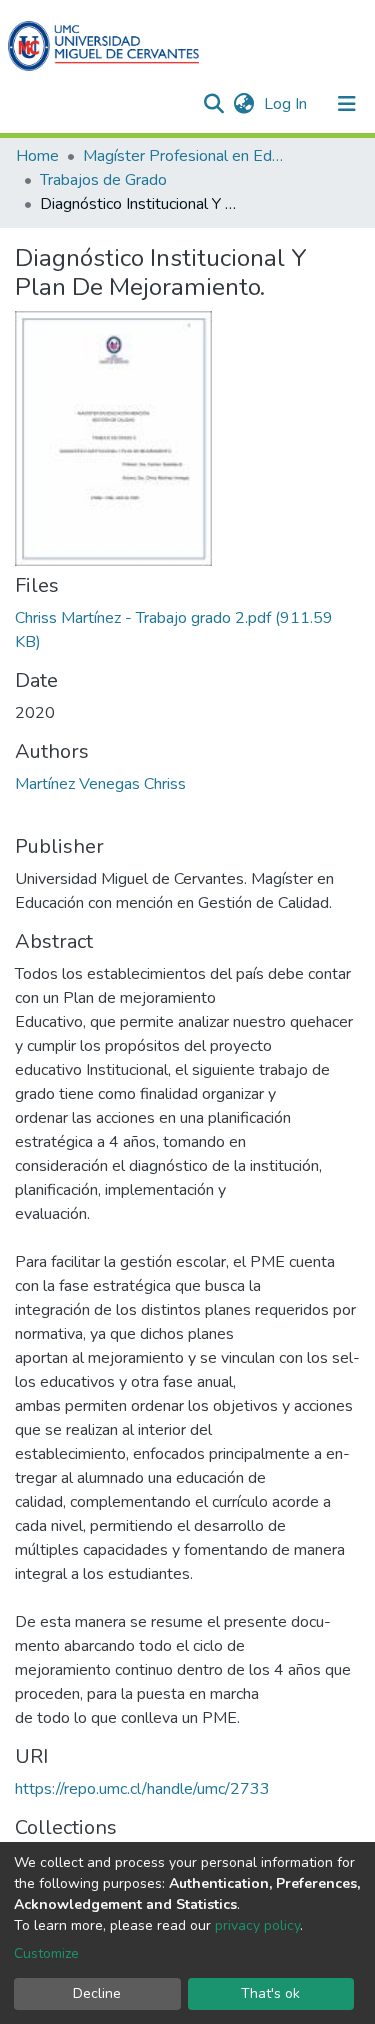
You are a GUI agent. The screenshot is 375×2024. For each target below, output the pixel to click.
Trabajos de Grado (103, 180)
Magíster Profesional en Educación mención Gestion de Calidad (183, 156)
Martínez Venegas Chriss (100, 784)
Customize (46, 1953)
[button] (243, 104)
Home (37, 156)
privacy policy (257, 1925)
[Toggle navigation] (347, 104)
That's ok (270, 1993)
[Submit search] (213, 104)
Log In (287, 104)
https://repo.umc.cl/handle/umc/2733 (142, 1789)
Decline (97, 1993)
